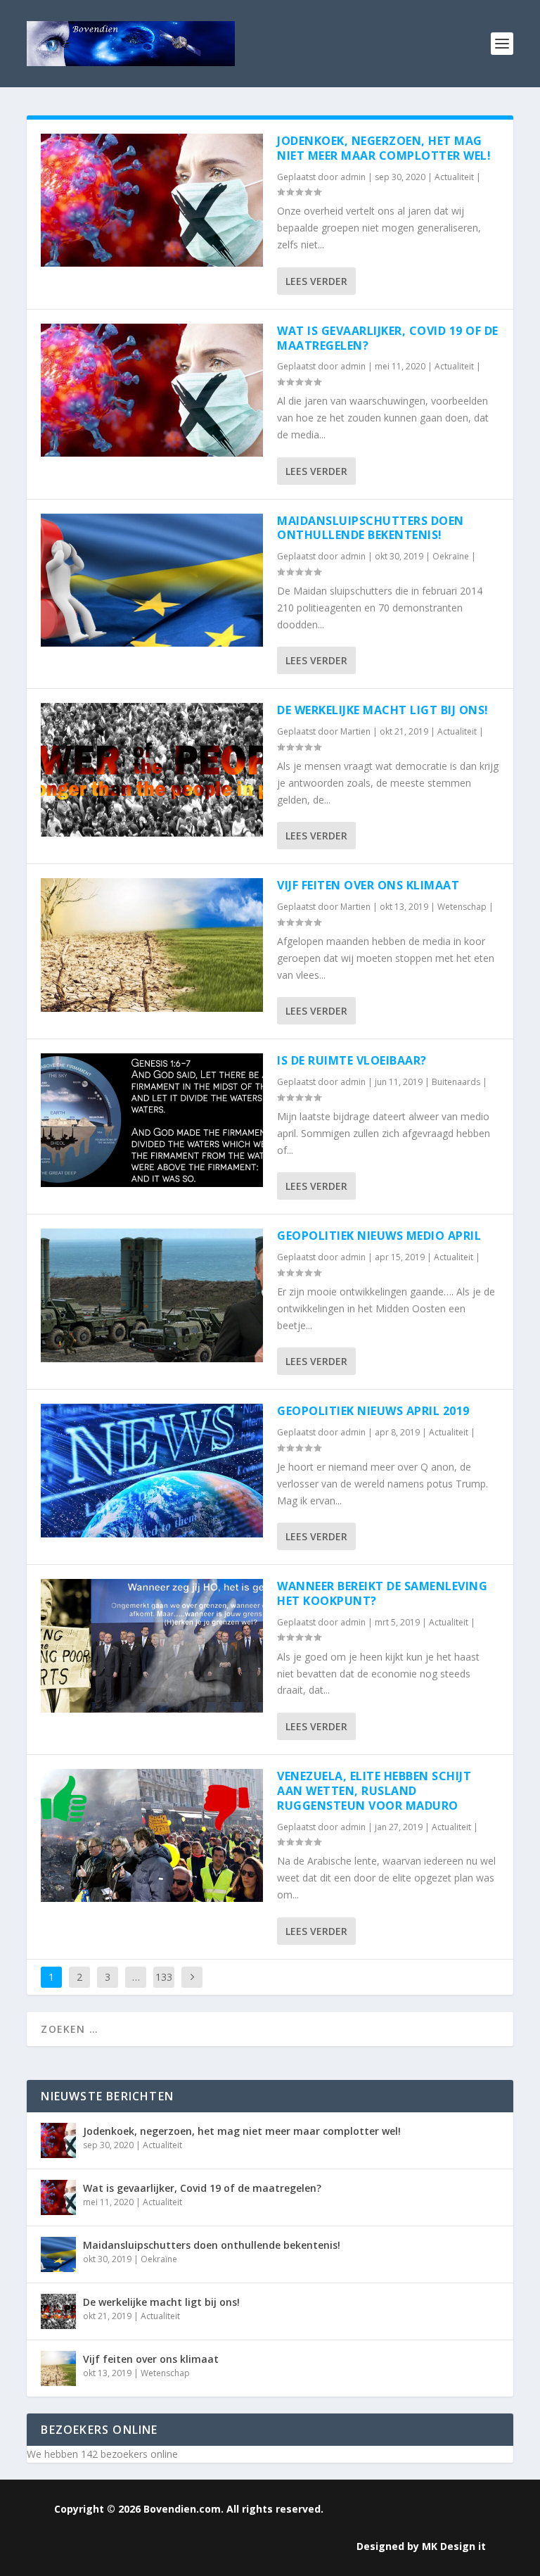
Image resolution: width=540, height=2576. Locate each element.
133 (164, 1977)
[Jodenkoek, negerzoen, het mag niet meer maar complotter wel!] (152, 200)
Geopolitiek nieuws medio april (379, 1236)
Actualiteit (454, 177)
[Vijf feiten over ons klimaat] (152, 945)
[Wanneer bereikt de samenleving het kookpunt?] (152, 1645)
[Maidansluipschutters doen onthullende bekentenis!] (152, 580)
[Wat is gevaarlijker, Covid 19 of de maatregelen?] (152, 390)
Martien (355, 731)
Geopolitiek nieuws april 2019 (373, 1411)
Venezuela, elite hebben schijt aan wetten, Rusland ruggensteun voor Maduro (374, 1791)
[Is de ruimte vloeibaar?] (152, 1120)
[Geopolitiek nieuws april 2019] (152, 1470)
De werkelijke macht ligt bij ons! (383, 710)
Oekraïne (451, 556)
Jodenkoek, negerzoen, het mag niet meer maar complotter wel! (384, 148)
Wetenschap (462, 907)
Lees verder (316, 281)
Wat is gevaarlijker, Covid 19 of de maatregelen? (388, 338)
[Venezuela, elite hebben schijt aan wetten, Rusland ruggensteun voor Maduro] (152, 1835)
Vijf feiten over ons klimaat (368, 885)
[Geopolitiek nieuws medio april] (152, 1295)
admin (353, 177)
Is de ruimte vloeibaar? (352, 1060)
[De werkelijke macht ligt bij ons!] (152, 769)
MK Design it (454, 2546)
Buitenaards (456, 1082)
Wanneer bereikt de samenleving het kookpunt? (382, 1593)
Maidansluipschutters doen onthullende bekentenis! (371, 528)
